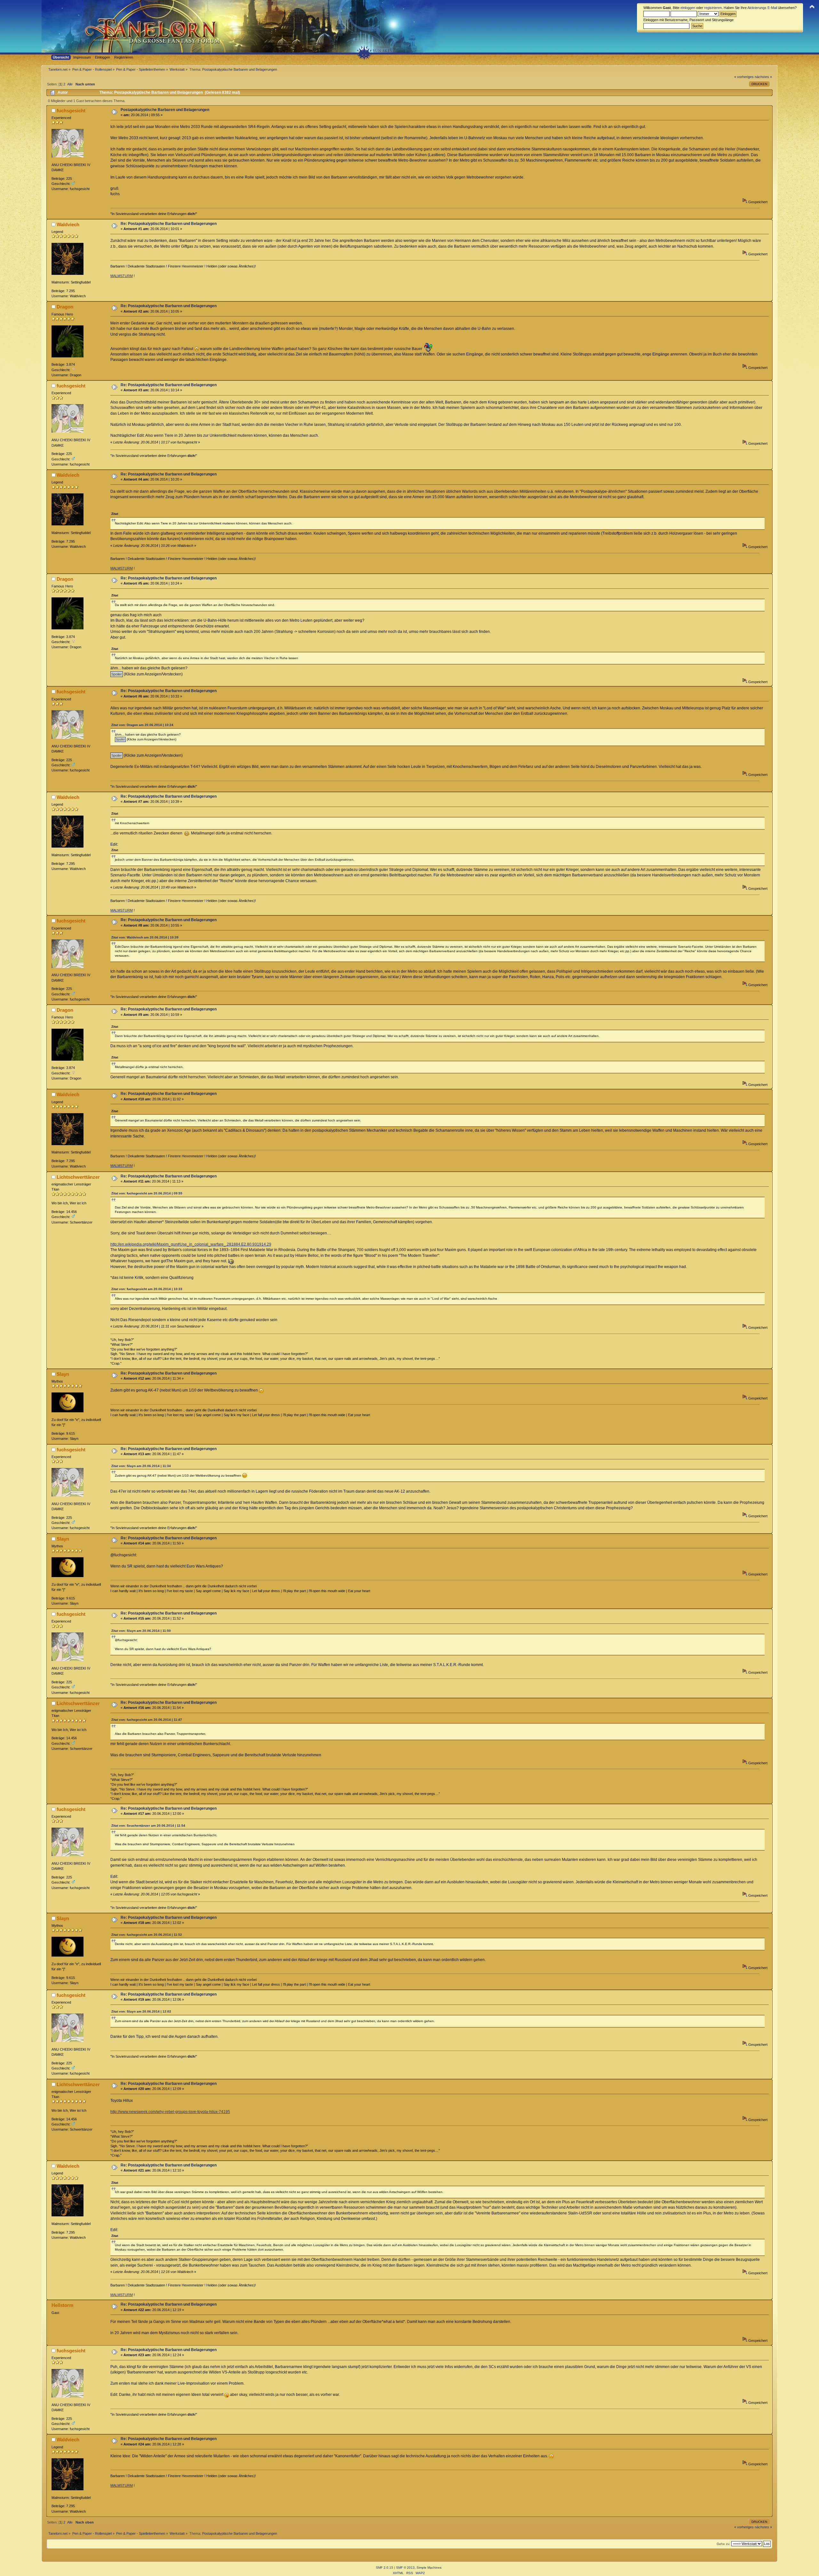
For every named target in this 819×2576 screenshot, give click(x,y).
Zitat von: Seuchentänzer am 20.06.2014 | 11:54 (148, 1826)
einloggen (688, 8)
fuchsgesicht (71, 111)
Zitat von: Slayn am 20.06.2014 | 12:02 (141, 2011)
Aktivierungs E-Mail (762, 8)
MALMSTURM (122, 276)
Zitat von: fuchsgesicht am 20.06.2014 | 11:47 (147, 1720)
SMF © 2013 (405, 2568)
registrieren (713, 8)
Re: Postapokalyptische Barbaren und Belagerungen (169, 224)
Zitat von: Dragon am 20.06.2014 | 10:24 (142, 725)
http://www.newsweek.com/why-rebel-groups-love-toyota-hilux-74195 (170, 2112)
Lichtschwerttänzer (78, 1177)
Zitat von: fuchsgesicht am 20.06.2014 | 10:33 (147, 1289)
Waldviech (68, 224)
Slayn (63, 1374)
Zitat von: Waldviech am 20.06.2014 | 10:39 (145, 937)
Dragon (65, 307)
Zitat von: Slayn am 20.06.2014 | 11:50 (141, 1631)
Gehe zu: (724, 2544)
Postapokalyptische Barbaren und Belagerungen (165, 110)
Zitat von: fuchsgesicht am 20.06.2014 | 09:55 (147, 1193)
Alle (70, 84)
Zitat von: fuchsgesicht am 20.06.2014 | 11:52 (147, 1935)
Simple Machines (429, 2568)
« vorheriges (744, 77)
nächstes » (763, 77)
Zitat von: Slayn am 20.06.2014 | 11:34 (141, 1466)
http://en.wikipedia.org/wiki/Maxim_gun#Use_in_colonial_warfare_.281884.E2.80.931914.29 (191, 1244)
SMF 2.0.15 (385, 2568)
